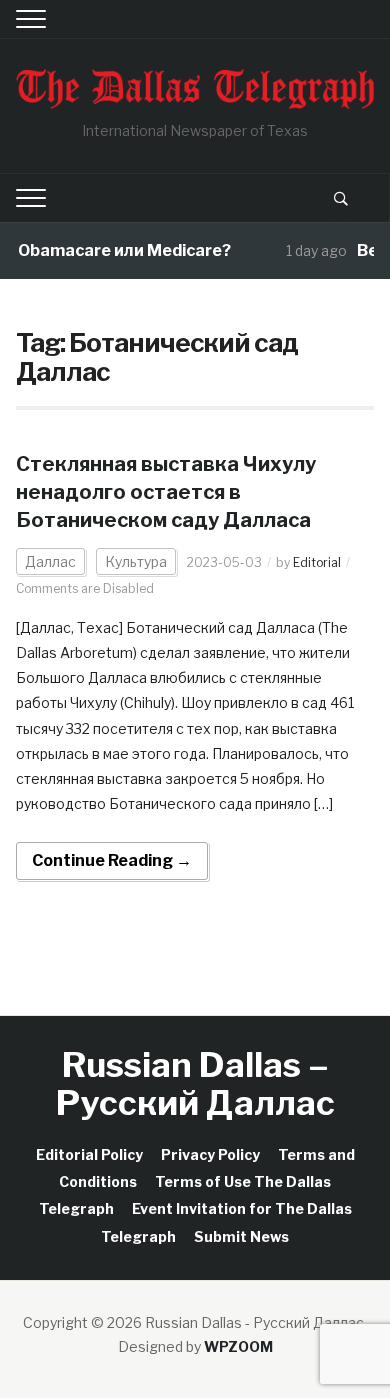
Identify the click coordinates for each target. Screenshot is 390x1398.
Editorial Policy (89, 1154)
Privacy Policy (210, 1154)
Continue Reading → (112, 860)
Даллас (50, 561)
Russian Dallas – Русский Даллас (195, 1083)
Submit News (241, 1236)
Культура (136, 561)
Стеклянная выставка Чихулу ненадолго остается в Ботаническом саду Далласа (166, 492)
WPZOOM (238, 1346)
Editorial (317, 562)
